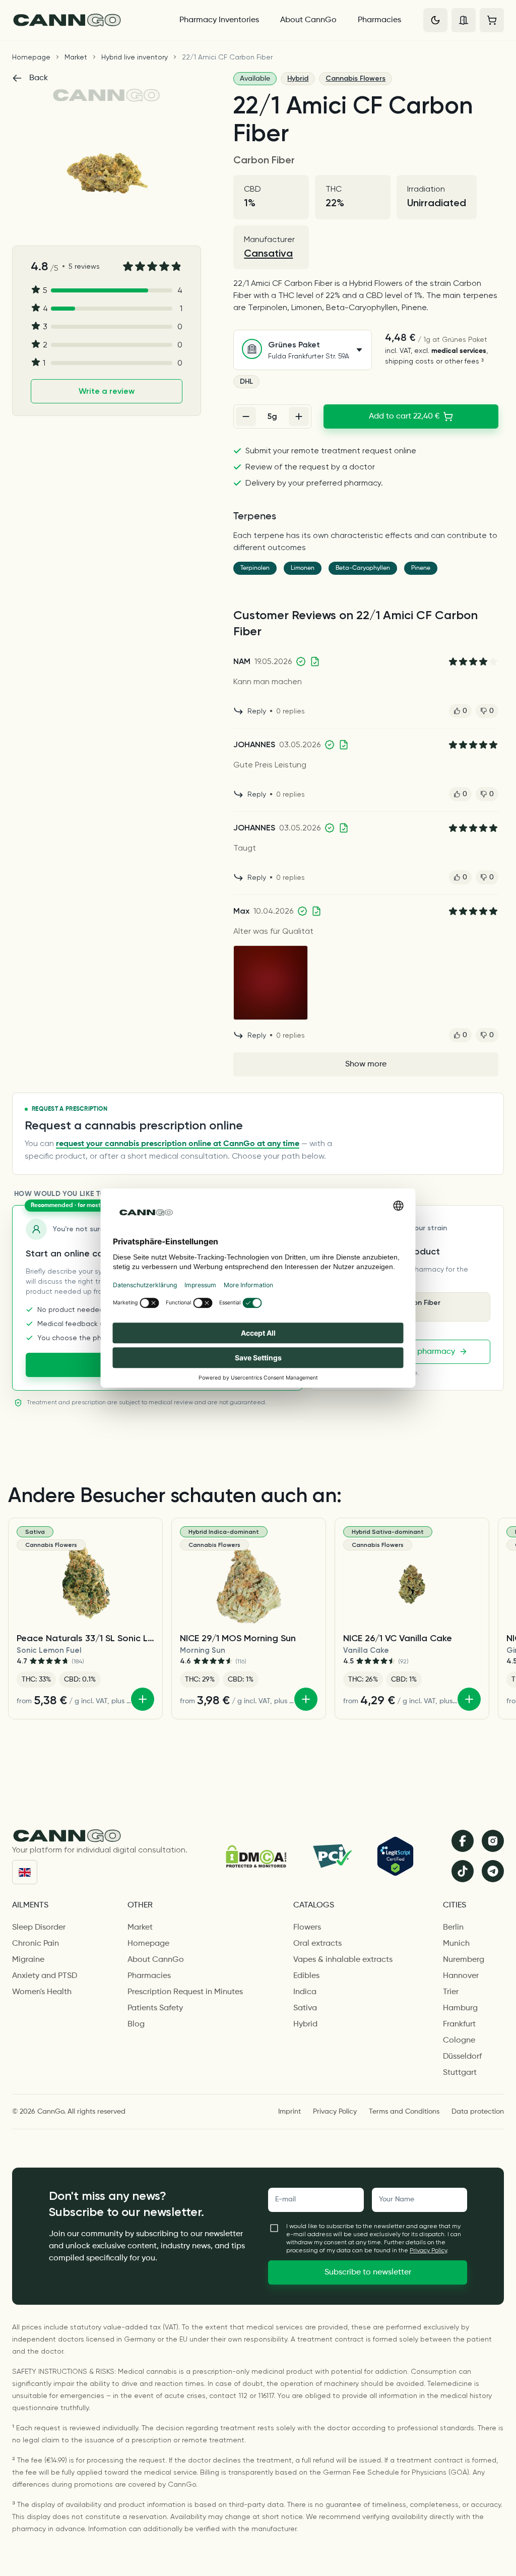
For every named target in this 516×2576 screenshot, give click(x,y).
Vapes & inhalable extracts (343, 1960)
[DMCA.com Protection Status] (256, 1856)
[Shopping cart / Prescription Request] (492, 20)
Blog (136, 2024)
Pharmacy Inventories (219, 20)
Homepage (31, 57)
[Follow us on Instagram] (493, 1841)
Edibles (306, 1976)
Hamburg (460, 2008)
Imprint (289, 2112)
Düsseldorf (462, 2057)
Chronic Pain (36, 1944)
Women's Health (42, 1992)
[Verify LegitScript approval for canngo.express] (395, 1856)
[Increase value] (299, 416)
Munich (456, 1944)
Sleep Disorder (39, 1928)
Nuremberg (464, 1960)
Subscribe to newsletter (368, 2272)
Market (76, 57)
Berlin (453, 1928)
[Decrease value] (246, 416)
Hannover (461, 1976)
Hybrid (298, 78)
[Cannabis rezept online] (87, 20)
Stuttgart (460, 2073)
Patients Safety (155, 2008)
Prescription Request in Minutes (185, 1992)
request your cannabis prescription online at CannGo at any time (178, 1144)
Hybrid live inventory (135, 57)
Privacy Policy (335, 2112)
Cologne (459, 2041)
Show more (366, 1064)
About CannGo (308, 20)
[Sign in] (464, 20)
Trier (451, 1992)
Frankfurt (459, 2024)
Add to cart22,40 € (404, 416)
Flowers (307, 1928)
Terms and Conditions (404, 2112)
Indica (305, 1992)
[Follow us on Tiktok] (463, 1871)
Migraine (28, 1960)
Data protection (478, 2112)
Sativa (305, 2008)
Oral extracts (317, 1944)
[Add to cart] (143, 1699)
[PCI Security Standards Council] (332, 1856)
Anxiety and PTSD (45, 1976)
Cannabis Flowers (356, 78)
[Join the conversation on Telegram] (493, 1871)
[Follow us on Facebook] (463, 1841)
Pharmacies (379, 20)
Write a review (107, 391)
